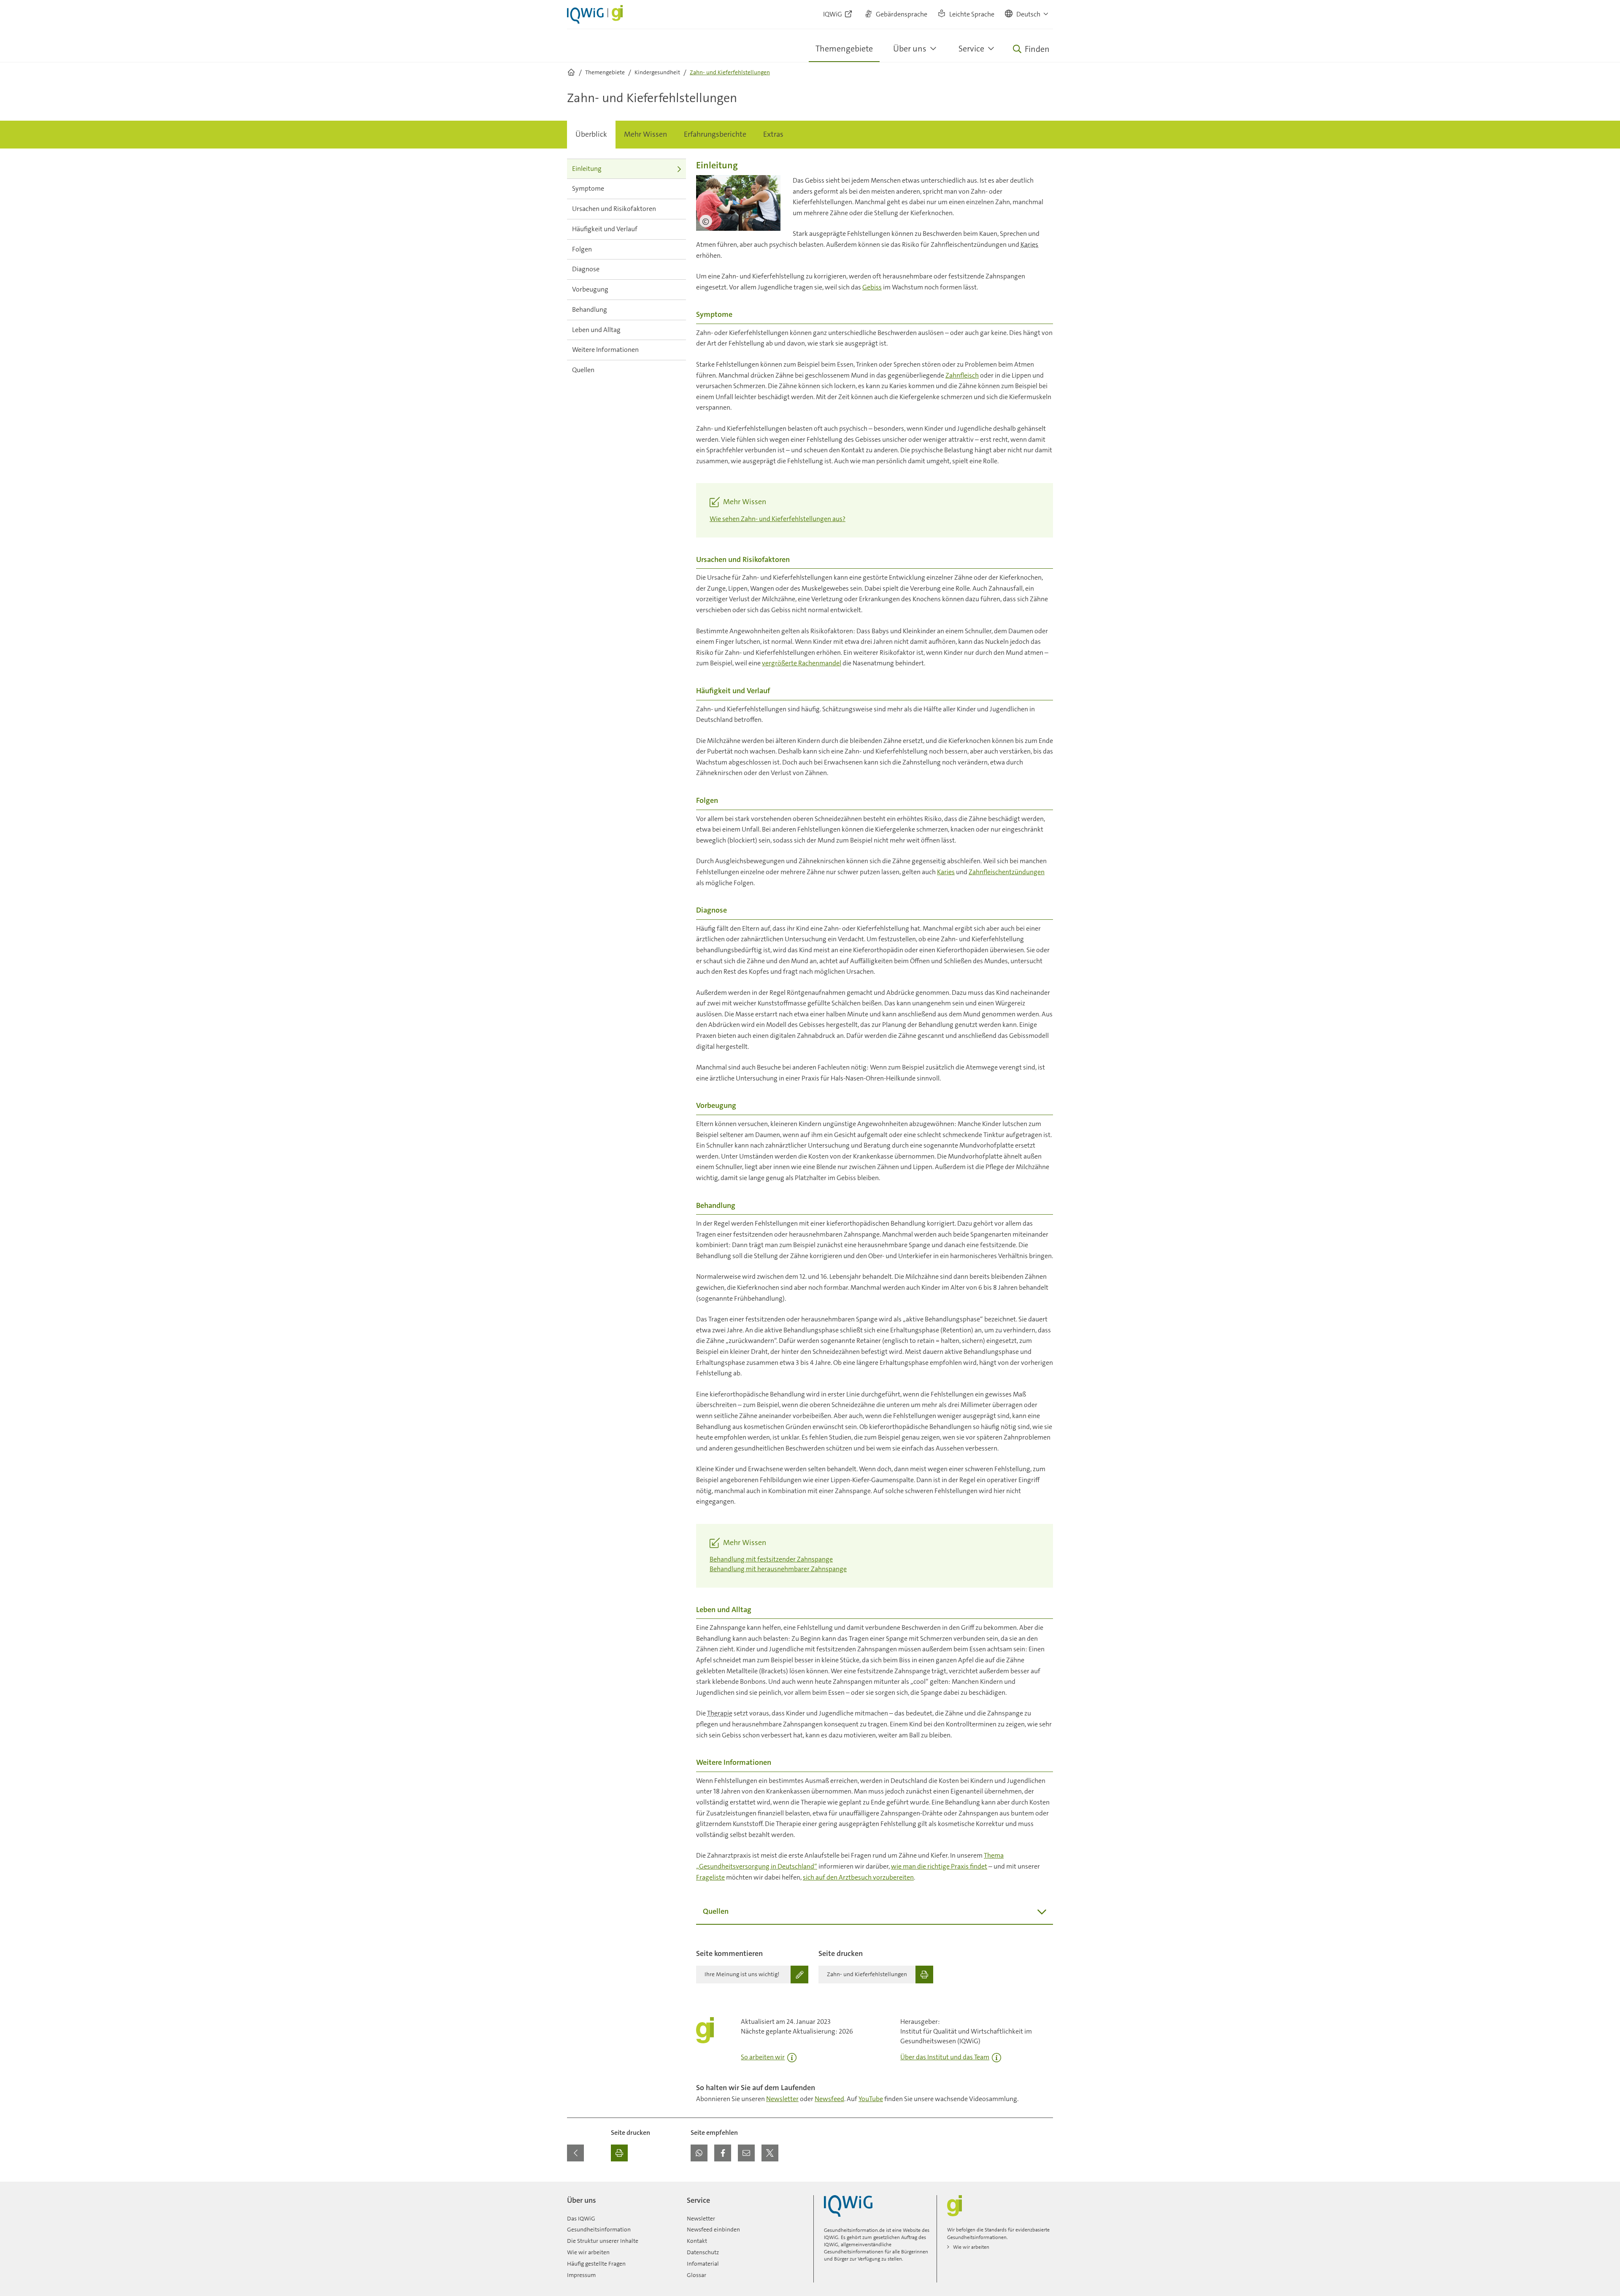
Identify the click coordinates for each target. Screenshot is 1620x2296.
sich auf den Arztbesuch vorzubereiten (858, 1877)
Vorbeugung (590, 289)
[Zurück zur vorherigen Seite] (575, 2153)
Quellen (583, 370)
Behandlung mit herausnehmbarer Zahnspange (778, 1569)
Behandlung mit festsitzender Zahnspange (771, 1559)
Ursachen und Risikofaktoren (614, 209)
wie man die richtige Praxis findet (939, 1866)
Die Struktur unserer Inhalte (603, 2241)
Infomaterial (703, 2264)
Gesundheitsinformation (599, 2229)
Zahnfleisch (962, 375)
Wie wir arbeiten (588, 2252)
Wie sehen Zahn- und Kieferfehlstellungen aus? (778, 519)
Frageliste (710, 1877)
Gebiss (872, 287)
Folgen (582, 249)
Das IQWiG (581, 2218)
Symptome (588, 188)
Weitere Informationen (605, 350)
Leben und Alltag (596, 330)
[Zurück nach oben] (1045, 2187)
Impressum (581, 2275)
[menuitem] (591, 135)
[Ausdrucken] (619, 2153)
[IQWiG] (848, 2206)
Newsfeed (829, 2099)
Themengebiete (844, 49)
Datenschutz (703, 2252)
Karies (1029, 244)
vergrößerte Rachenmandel (802, 663)
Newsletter (782, 2099)
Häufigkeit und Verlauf (605, 229)
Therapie (720, 1713)
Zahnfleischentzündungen (1007, 872)
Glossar (697, 2275)
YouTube (871, 2099)
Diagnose (586, 269)
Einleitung (587, 169)
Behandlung (590, 309)
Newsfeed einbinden (713, 2229)
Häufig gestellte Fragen (596, 2264)
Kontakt (697, 2241)
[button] (1027, 14)
